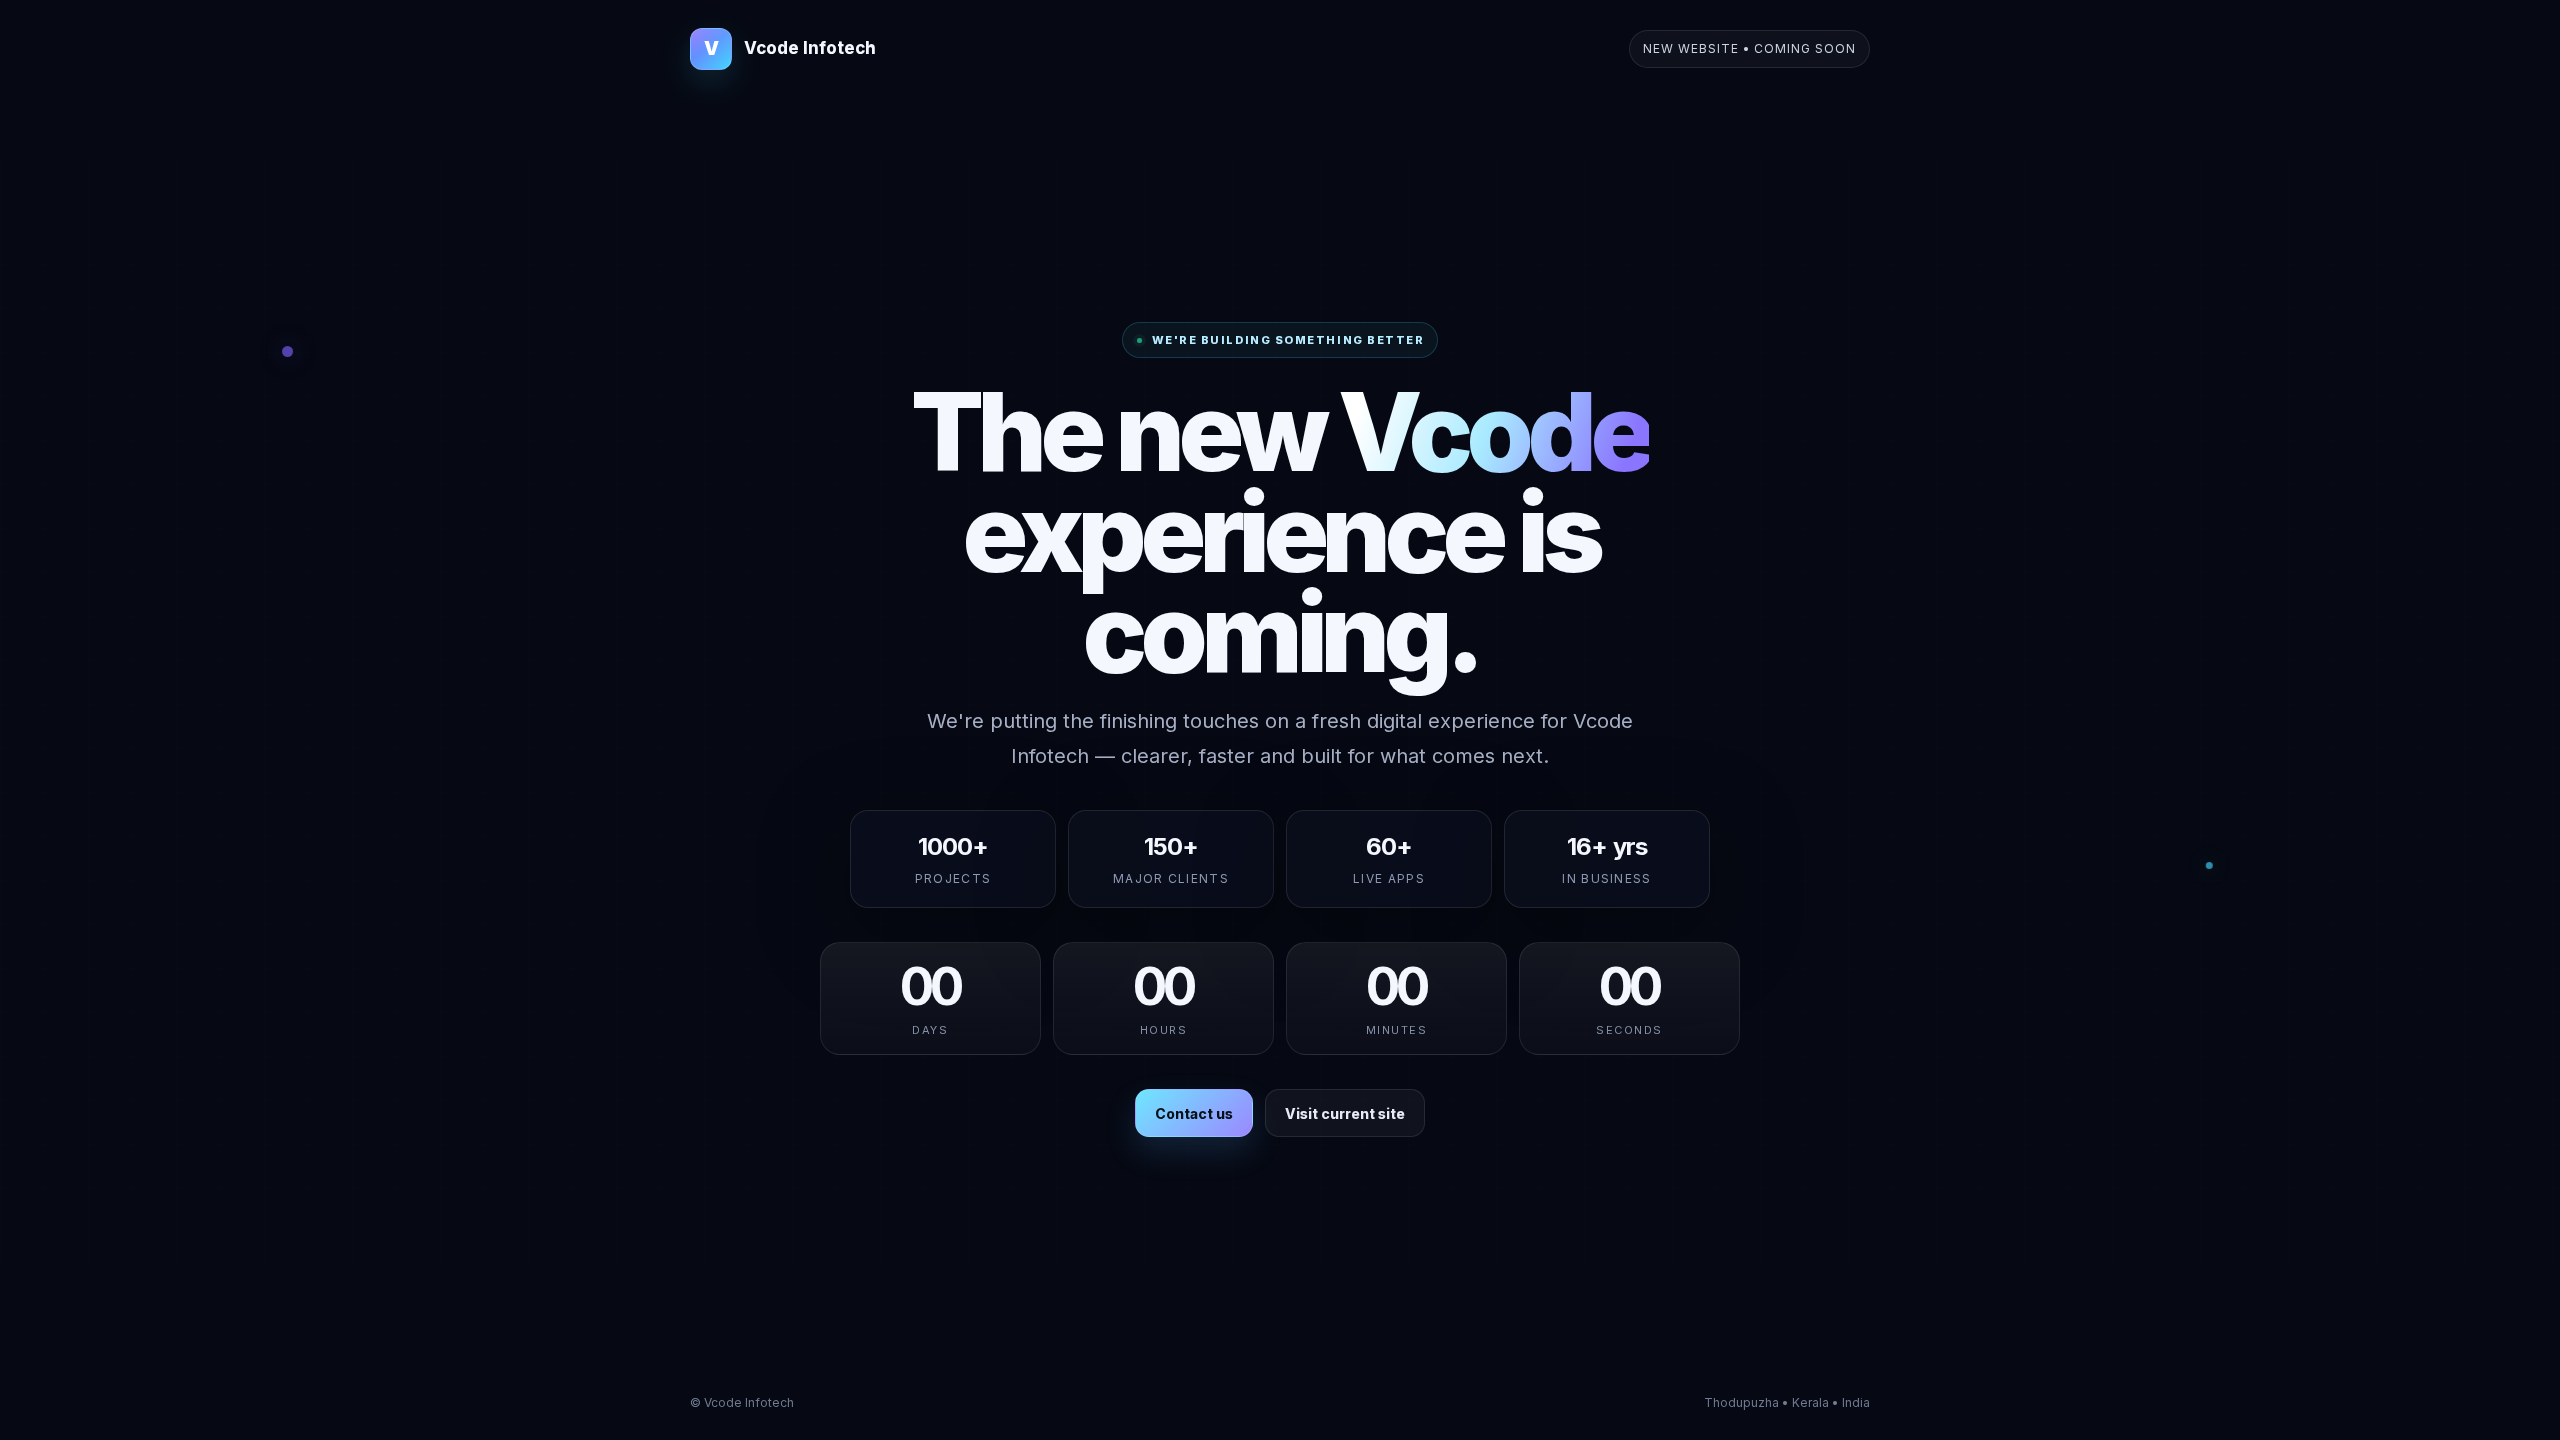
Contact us (1194, 1113)
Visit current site (1345, 1113)
